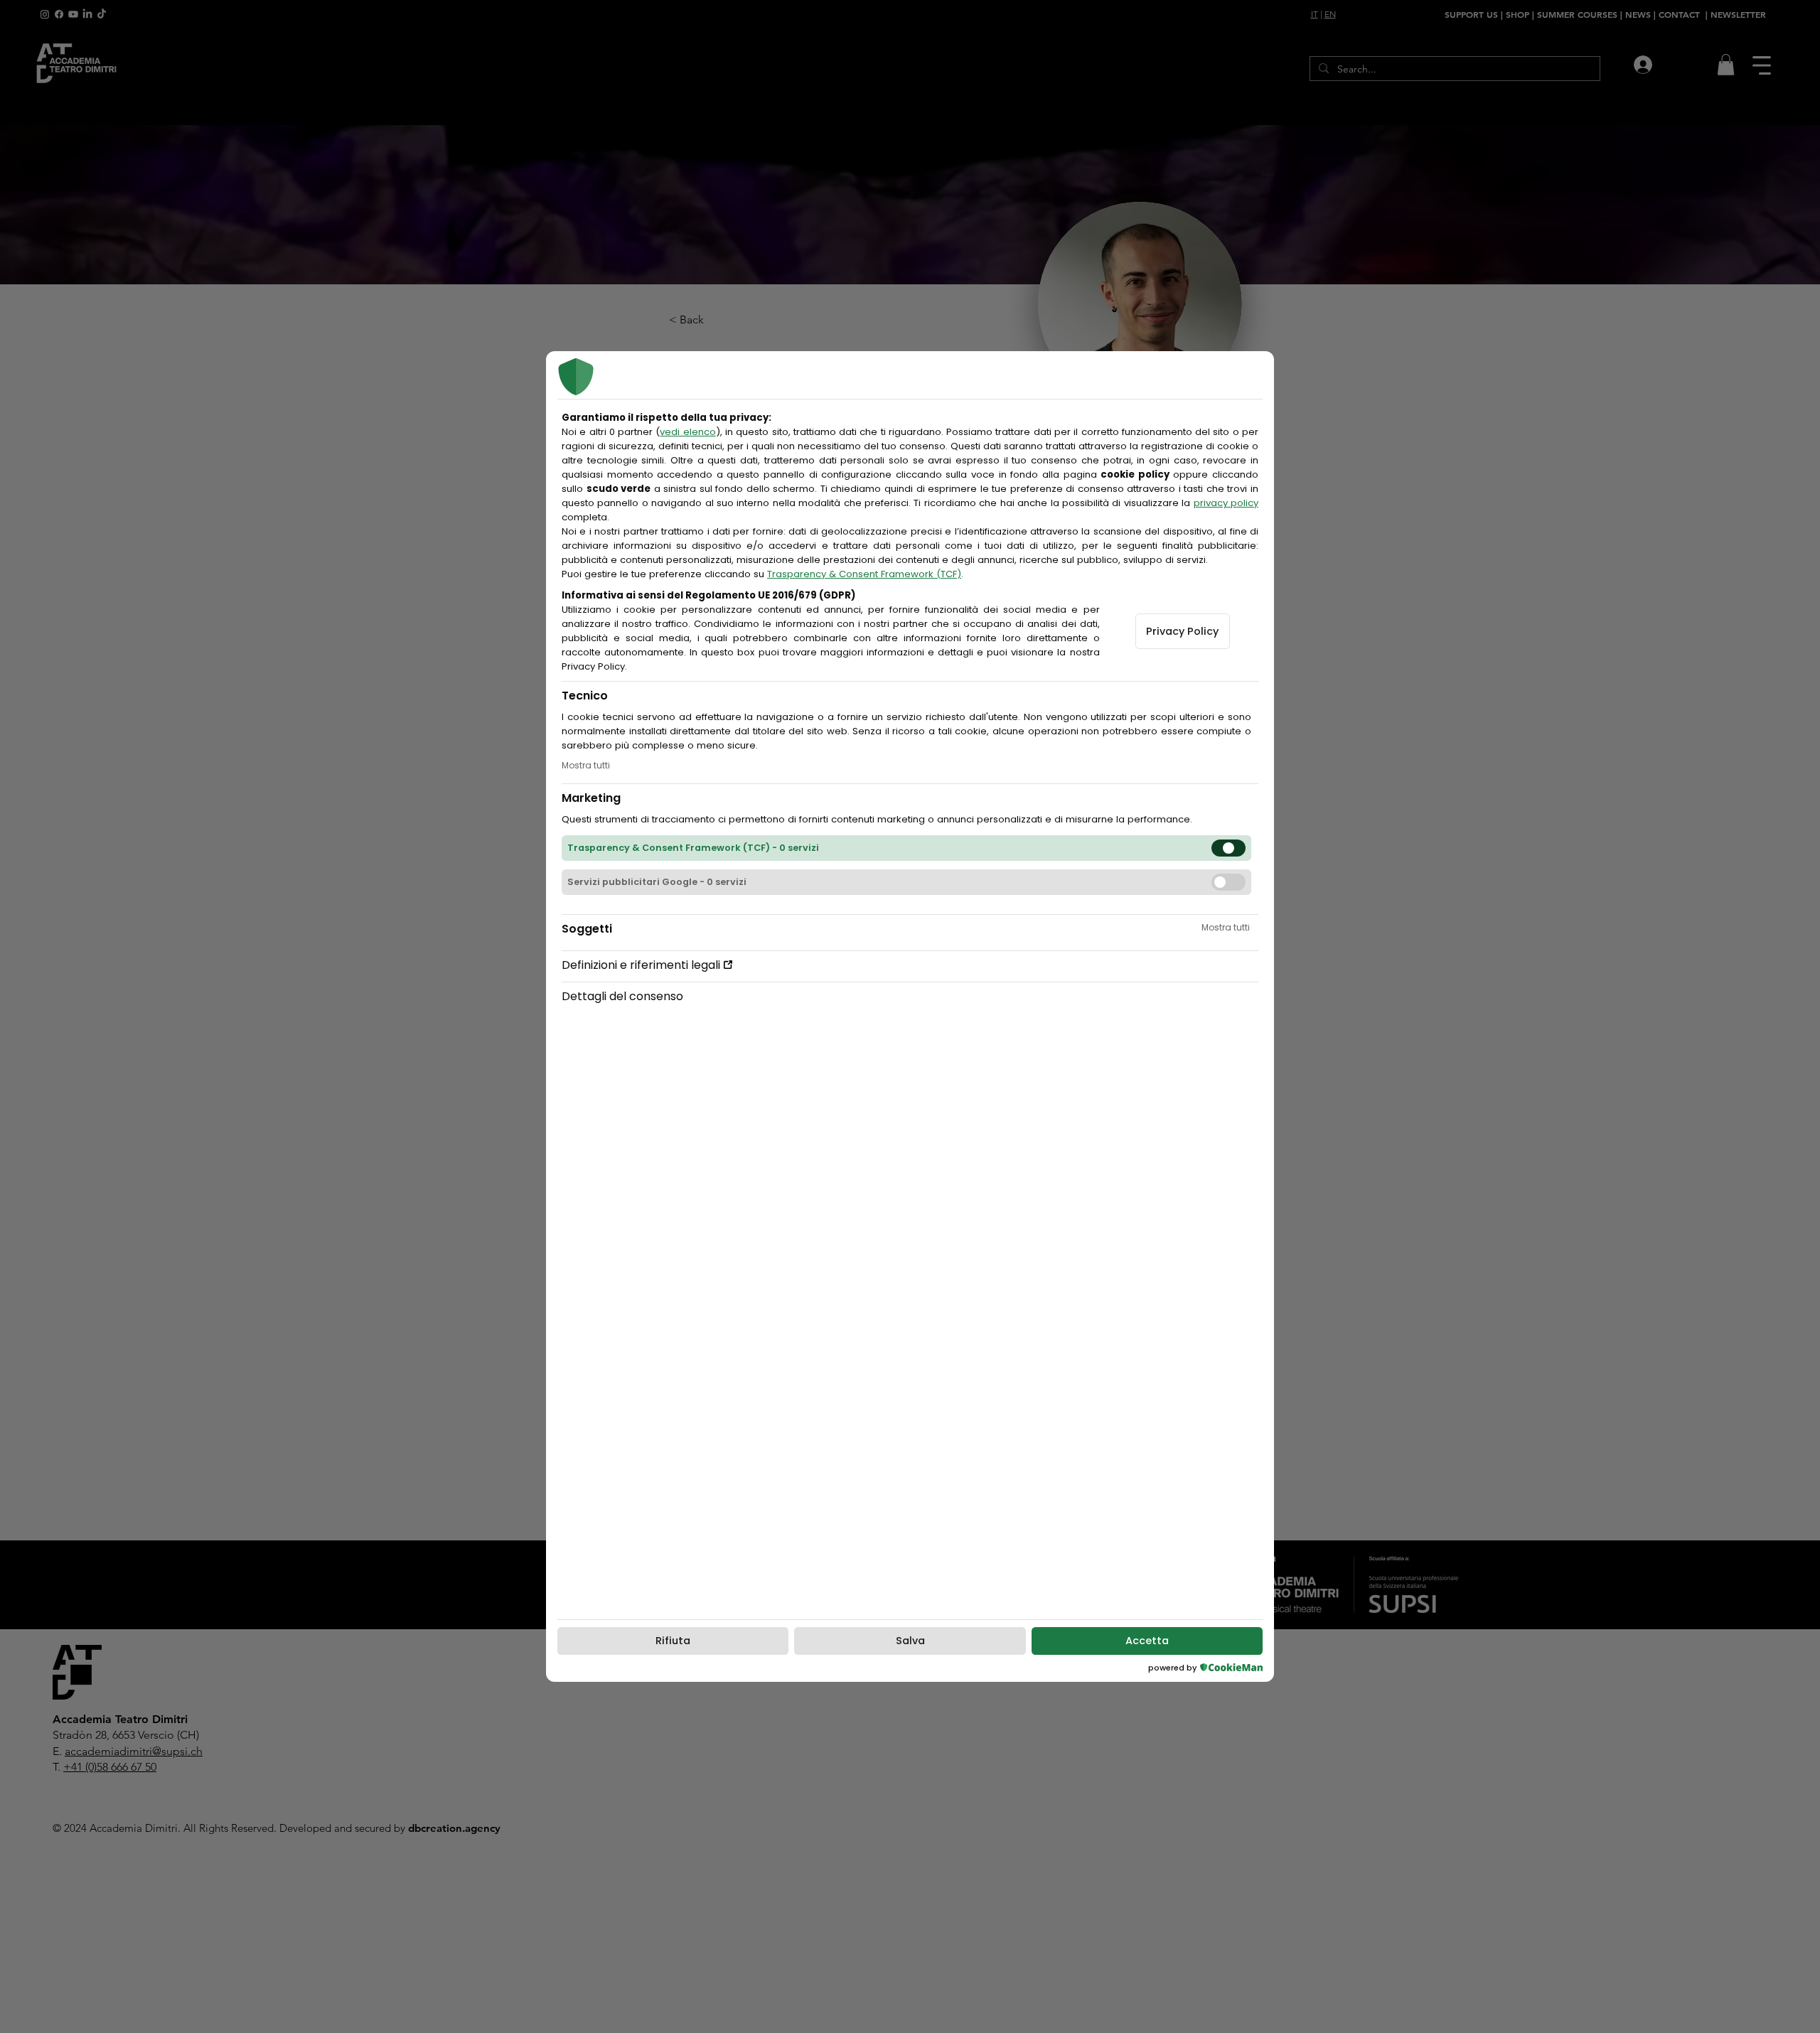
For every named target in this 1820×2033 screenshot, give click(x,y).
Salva (910, 1641)
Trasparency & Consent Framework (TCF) (864, 574)
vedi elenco (687, 432)
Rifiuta (673, 1641)
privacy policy (1226, 503)
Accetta (1147, 1641)
